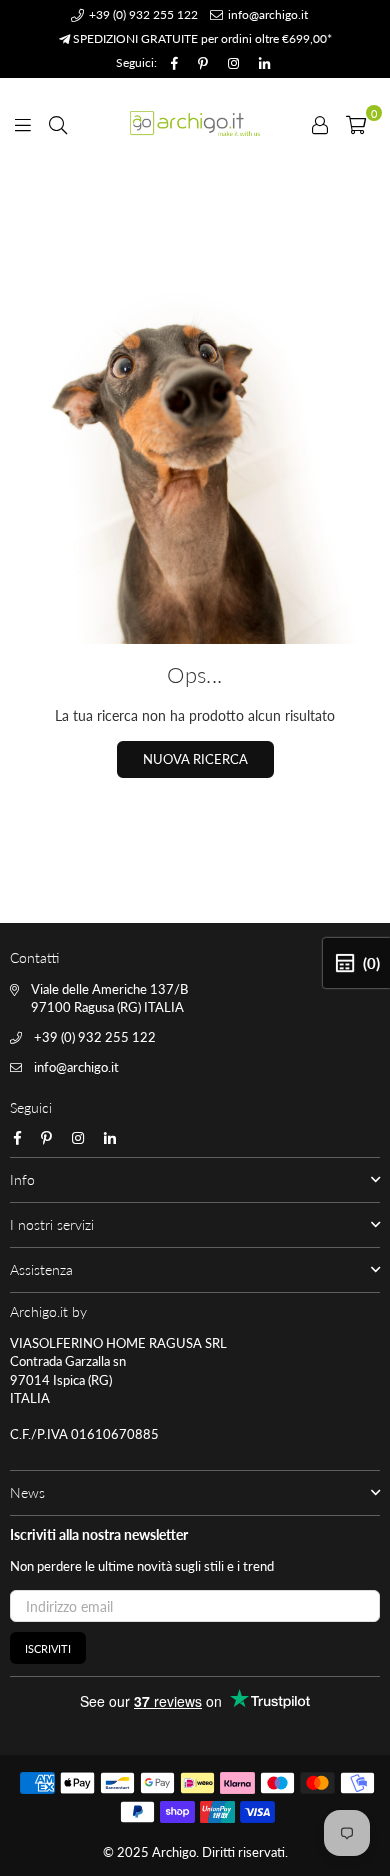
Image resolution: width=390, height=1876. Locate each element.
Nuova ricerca (195, 759)
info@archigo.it (266, 14)
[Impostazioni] (320, 123)
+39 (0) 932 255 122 (142, 14)
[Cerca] (58, 123)
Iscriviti (48, 1648)
